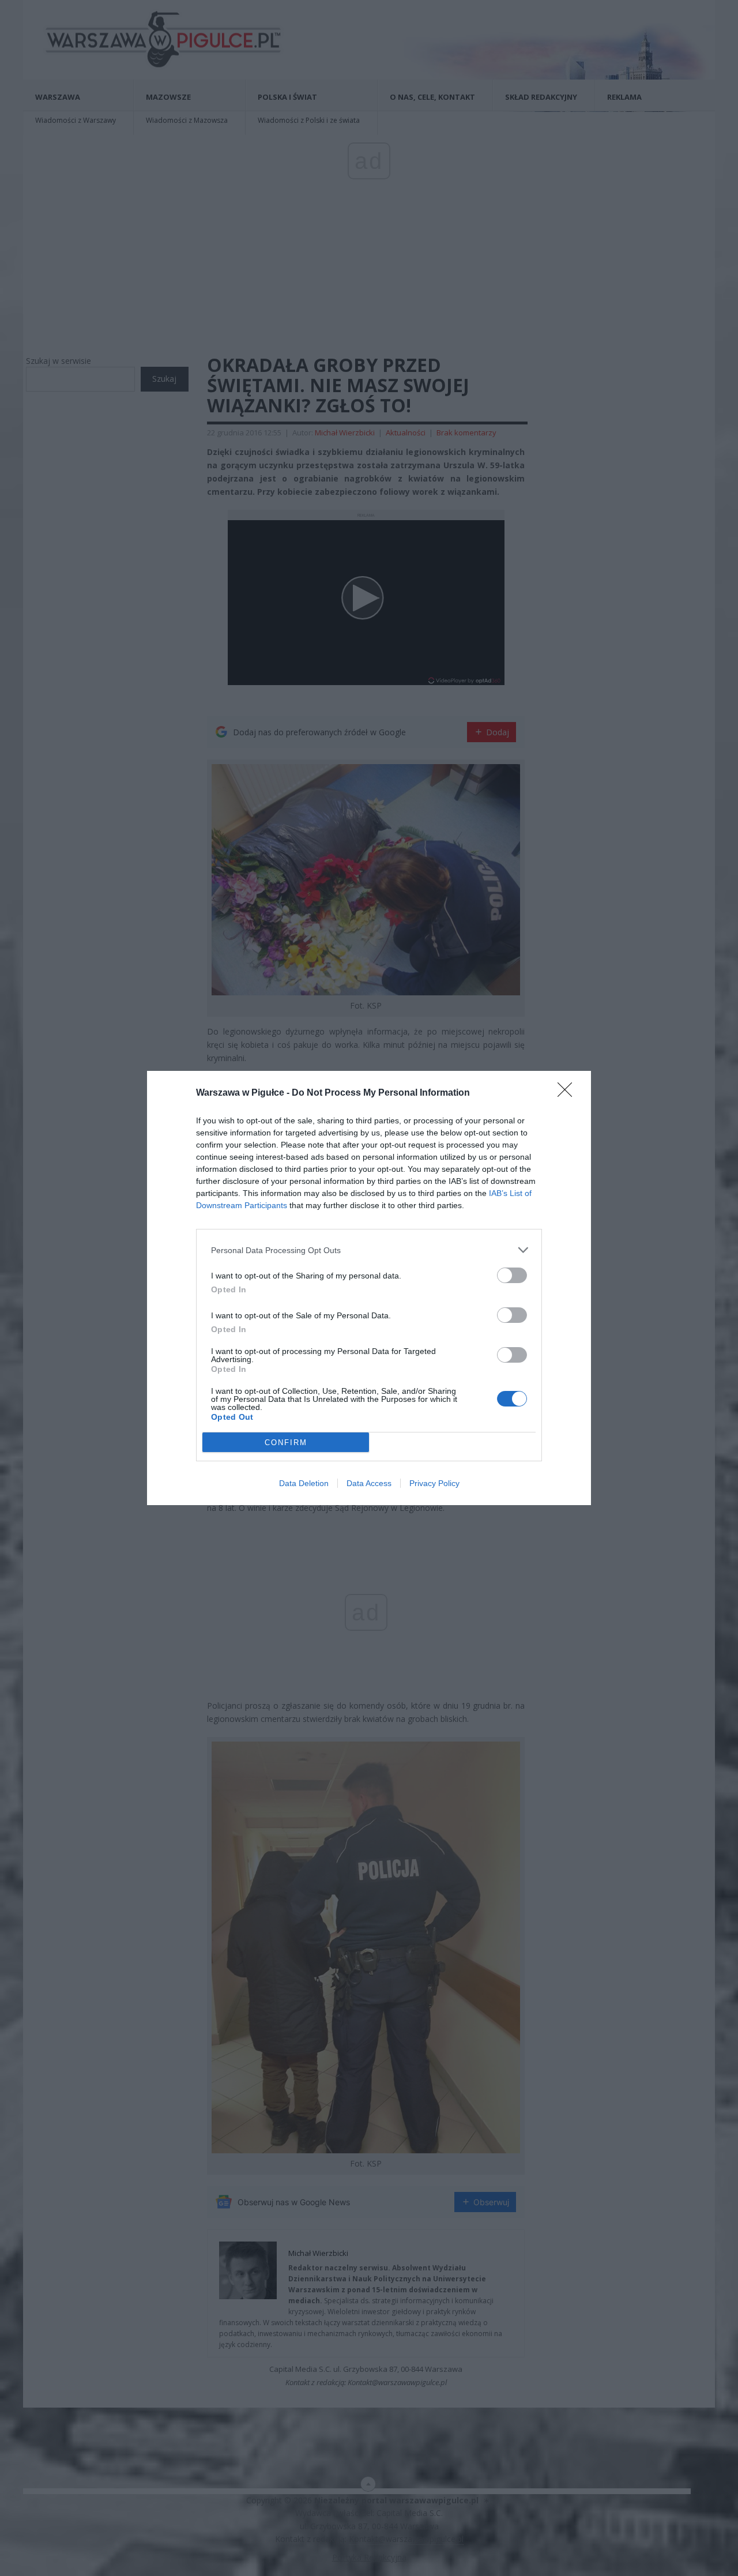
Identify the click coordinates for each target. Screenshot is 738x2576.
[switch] (512, 1275)
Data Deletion (304, 1483)
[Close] (568, 1093)
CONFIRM (286, 1443)
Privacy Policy (434, 1483)
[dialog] (369, 1288)
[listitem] (369, 1250)
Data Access (369, 1483)
